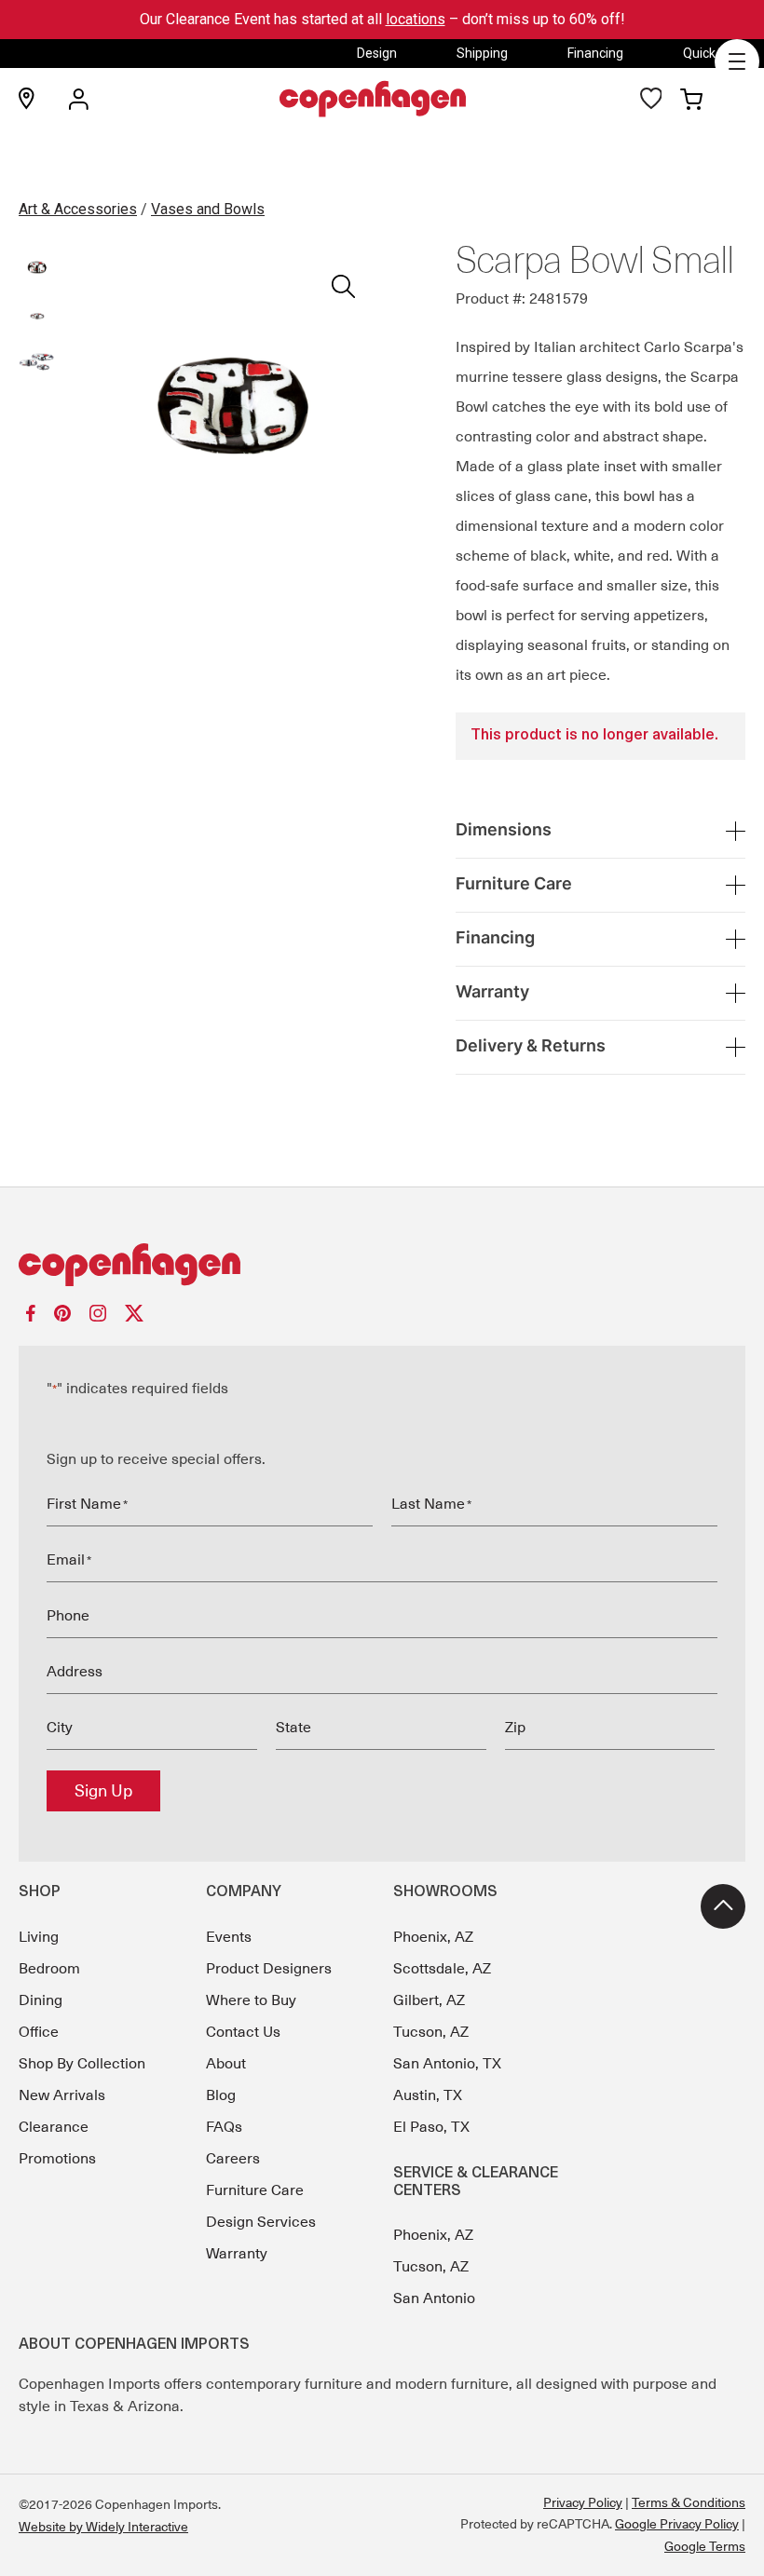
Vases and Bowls (208, 209)
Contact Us (243, 2032)
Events (229, 1937)
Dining (41, 2000)
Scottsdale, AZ (442, 1969)
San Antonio (434, 2298)
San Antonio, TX (447, 2064)
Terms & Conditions (689, 2502)
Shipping (482, 53)
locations (416, 19)
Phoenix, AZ (433, 1937)
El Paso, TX (431, 2127)
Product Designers (269, 1969)
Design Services (261, 2222)
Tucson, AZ (431, 2032)
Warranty (237, 2254)
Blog (221, 2095)
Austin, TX (428, 2095)
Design (377, 53)
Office (39, 2032)
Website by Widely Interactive (103, 2527)
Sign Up (103, 1791)
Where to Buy (251, 2000)
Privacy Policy (583, 2502)
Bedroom (49, 1969)
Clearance (54, 2127)
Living (39, 1937)
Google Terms (705, 2546)
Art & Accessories (78, 209)
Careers (233, 2159)
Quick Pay (712, 53)
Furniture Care (255, 2190)
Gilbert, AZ (429, 2000)
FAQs (224, 2127)
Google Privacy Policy (677, 2524)
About (226, 2064)
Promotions (57, 2159)
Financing (595, 53)
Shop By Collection (82, 2064)
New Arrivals (62, 2095)
